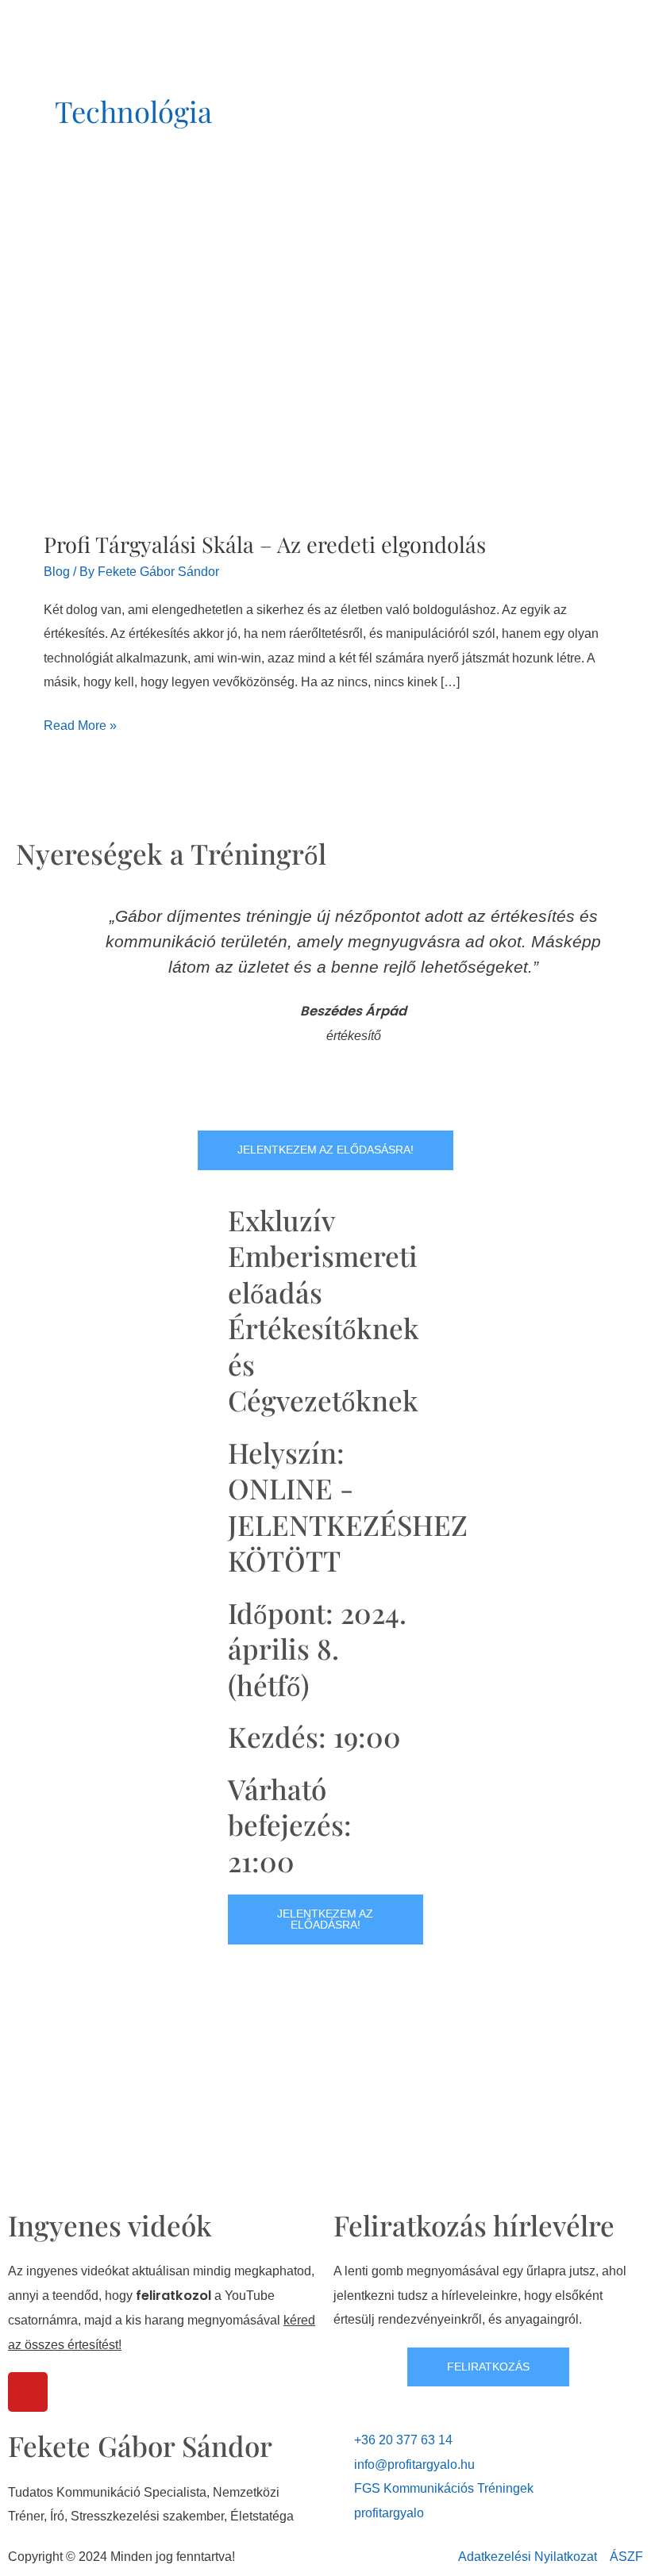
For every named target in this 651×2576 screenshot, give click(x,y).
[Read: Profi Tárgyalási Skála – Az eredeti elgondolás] (282, 351)
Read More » (80, 723)
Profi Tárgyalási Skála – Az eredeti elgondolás (265, 544)
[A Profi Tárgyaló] (93, 18)
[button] (31, 1001)
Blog (57, 571)
